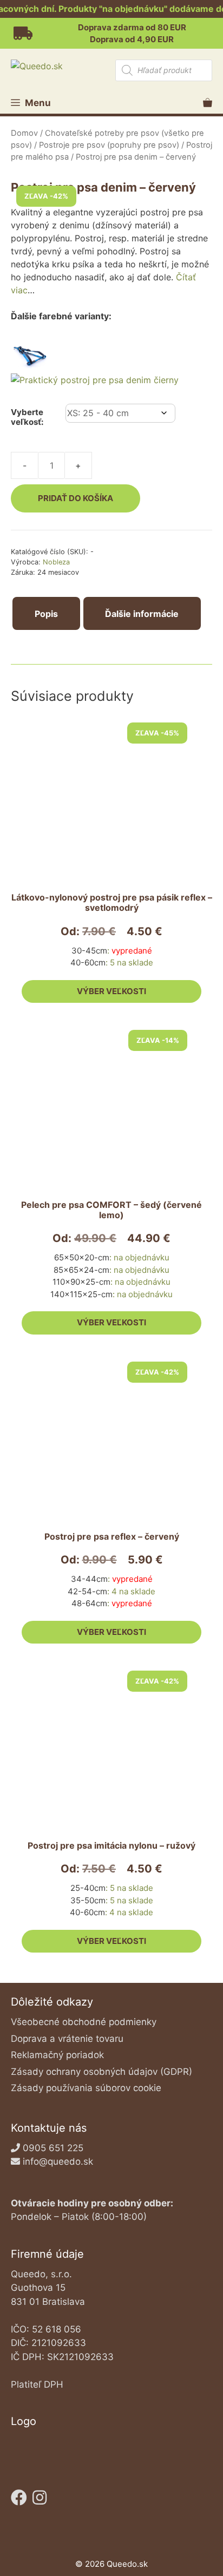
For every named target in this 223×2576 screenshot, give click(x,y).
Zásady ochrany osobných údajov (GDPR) (101, 2072)
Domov (24, 133)
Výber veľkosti (111, 991)
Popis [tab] (46, 614)
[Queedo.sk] (61, 66)
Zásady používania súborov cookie (86, 2088)
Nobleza (56, 562)
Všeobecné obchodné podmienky (84, 2022)
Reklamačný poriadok (57, 2055)
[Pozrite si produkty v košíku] (208, 103)
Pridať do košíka (76, 498)
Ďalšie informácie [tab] (142, 614)
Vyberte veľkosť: (27, 417)
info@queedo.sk (58, 2161)
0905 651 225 (53, 2148)
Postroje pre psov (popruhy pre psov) (109, 145)
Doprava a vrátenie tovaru (67, 2039)
